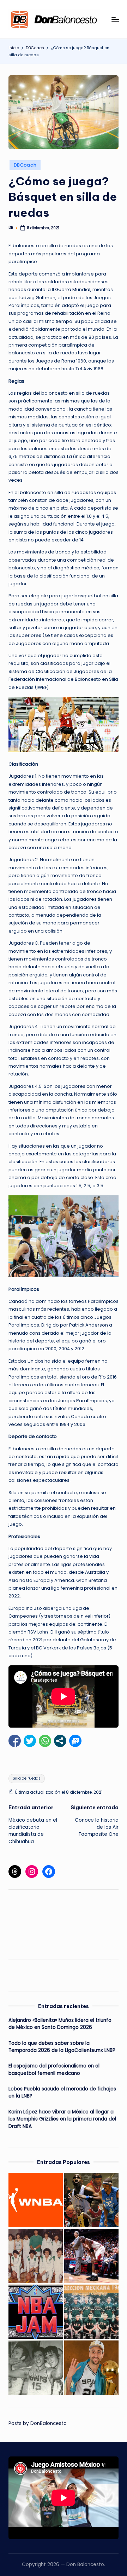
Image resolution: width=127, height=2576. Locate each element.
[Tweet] (30, 1741)
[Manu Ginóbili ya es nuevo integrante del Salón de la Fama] (91, 2368)
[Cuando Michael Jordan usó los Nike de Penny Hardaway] (91, 2256)
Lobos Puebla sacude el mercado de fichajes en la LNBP (62, 2092)
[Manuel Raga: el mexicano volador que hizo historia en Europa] (36, 2368)
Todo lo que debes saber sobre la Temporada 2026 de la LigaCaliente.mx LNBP (62, 2047)
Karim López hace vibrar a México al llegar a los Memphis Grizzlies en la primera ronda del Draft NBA (62, 2119)
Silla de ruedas (27, 1778)
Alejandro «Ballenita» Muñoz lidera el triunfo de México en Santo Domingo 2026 (60, 2024)
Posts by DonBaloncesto (38, 2423)
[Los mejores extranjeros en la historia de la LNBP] (91, 2200)
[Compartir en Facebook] (15, 1741)
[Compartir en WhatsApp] (45, 1741)
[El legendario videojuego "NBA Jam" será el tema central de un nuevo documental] (36, 2312)
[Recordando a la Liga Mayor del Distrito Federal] (36, 2256)
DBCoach (25, 165)
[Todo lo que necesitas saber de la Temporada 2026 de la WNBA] (36, 2200)
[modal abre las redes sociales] (60, 1741)
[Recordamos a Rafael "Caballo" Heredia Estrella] (91, 2312)
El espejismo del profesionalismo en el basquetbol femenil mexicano (54, 2069)
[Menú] (115, 19)
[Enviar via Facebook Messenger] (75, 1741)
